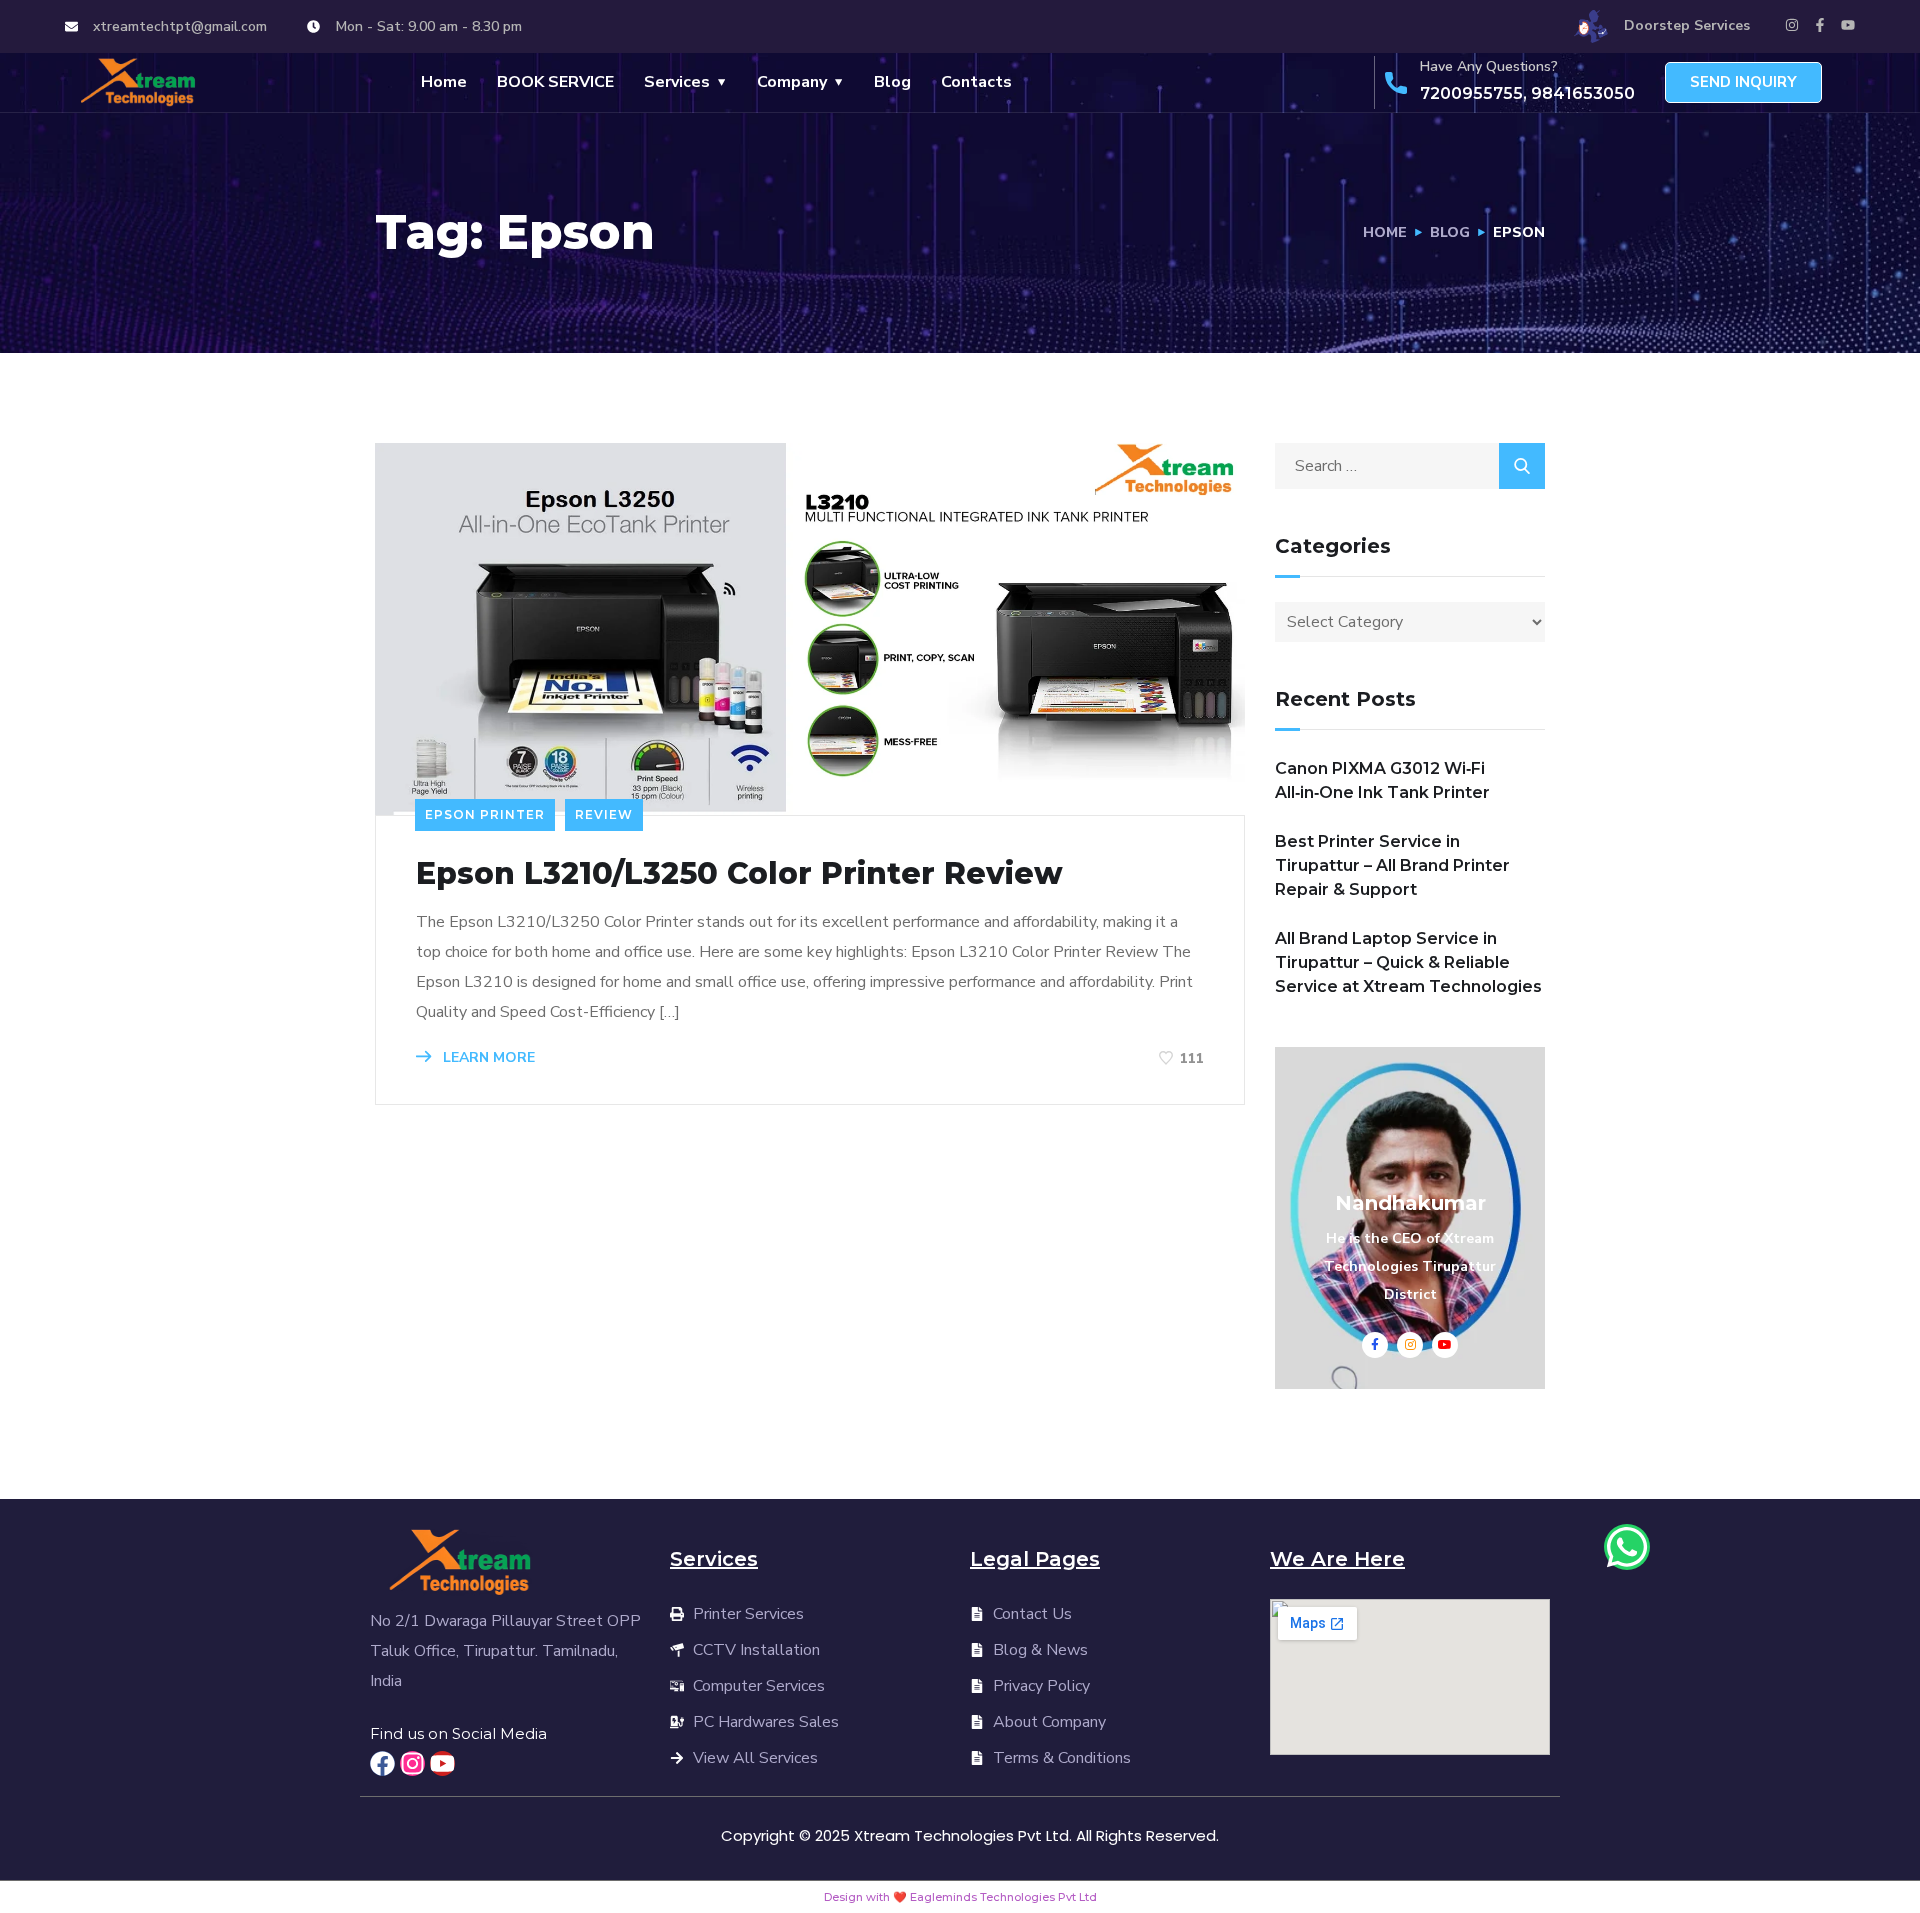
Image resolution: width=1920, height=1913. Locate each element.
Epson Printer (485, 814)
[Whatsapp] (1627, 1547)
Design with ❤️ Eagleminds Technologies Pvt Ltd (960, 1897)
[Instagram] (1792, 25)
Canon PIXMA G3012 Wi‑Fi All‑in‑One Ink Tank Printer (1382, 780)
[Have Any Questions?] (1396, 83)
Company (792, 82)
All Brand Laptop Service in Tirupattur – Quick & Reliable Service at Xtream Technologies (1408, 962)
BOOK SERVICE (555, 82)
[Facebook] (382, 1763)
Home (444, 82)
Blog (892, 82)
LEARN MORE (487, 1057)
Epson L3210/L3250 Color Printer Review (739, 874)
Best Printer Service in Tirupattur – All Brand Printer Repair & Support (1392, 865)
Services (677, 82)
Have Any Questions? (1489, 66)
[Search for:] (1410, 466)
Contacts (976, 82)
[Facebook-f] (1820, 25)
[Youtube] (1848, 25)
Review (604, 814)
